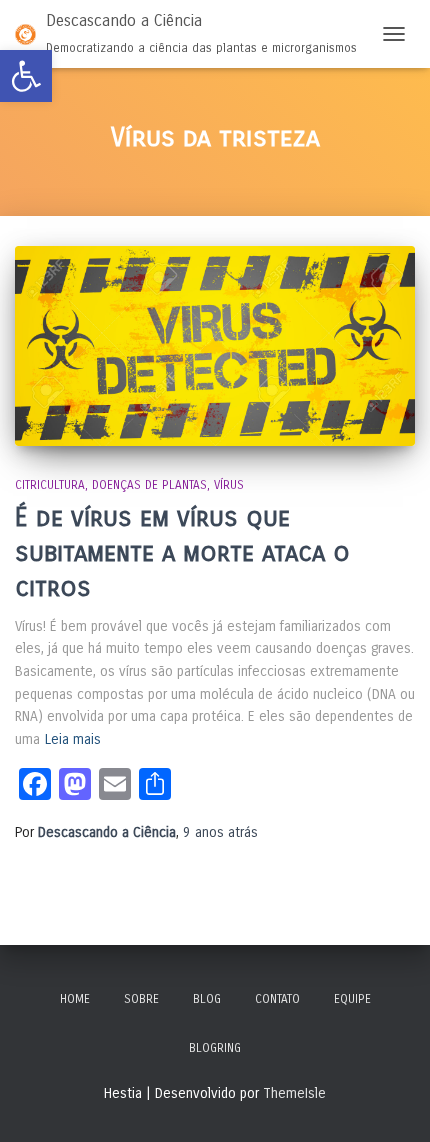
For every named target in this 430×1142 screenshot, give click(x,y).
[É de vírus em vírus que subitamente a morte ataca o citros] (215, 346)
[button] (26, 76)
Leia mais (73, 739)
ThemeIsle (294, 1093)
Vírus (229, 485)
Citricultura (50, 485)
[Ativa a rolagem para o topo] (390, 1102)
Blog (207, 999)
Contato (277, 999)
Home (75, 999)
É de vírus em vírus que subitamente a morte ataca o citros (182, 553)
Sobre (141, 999)
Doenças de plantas (149, 485)
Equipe (352, 999)
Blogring (215, 1048)
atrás (220, 832)
